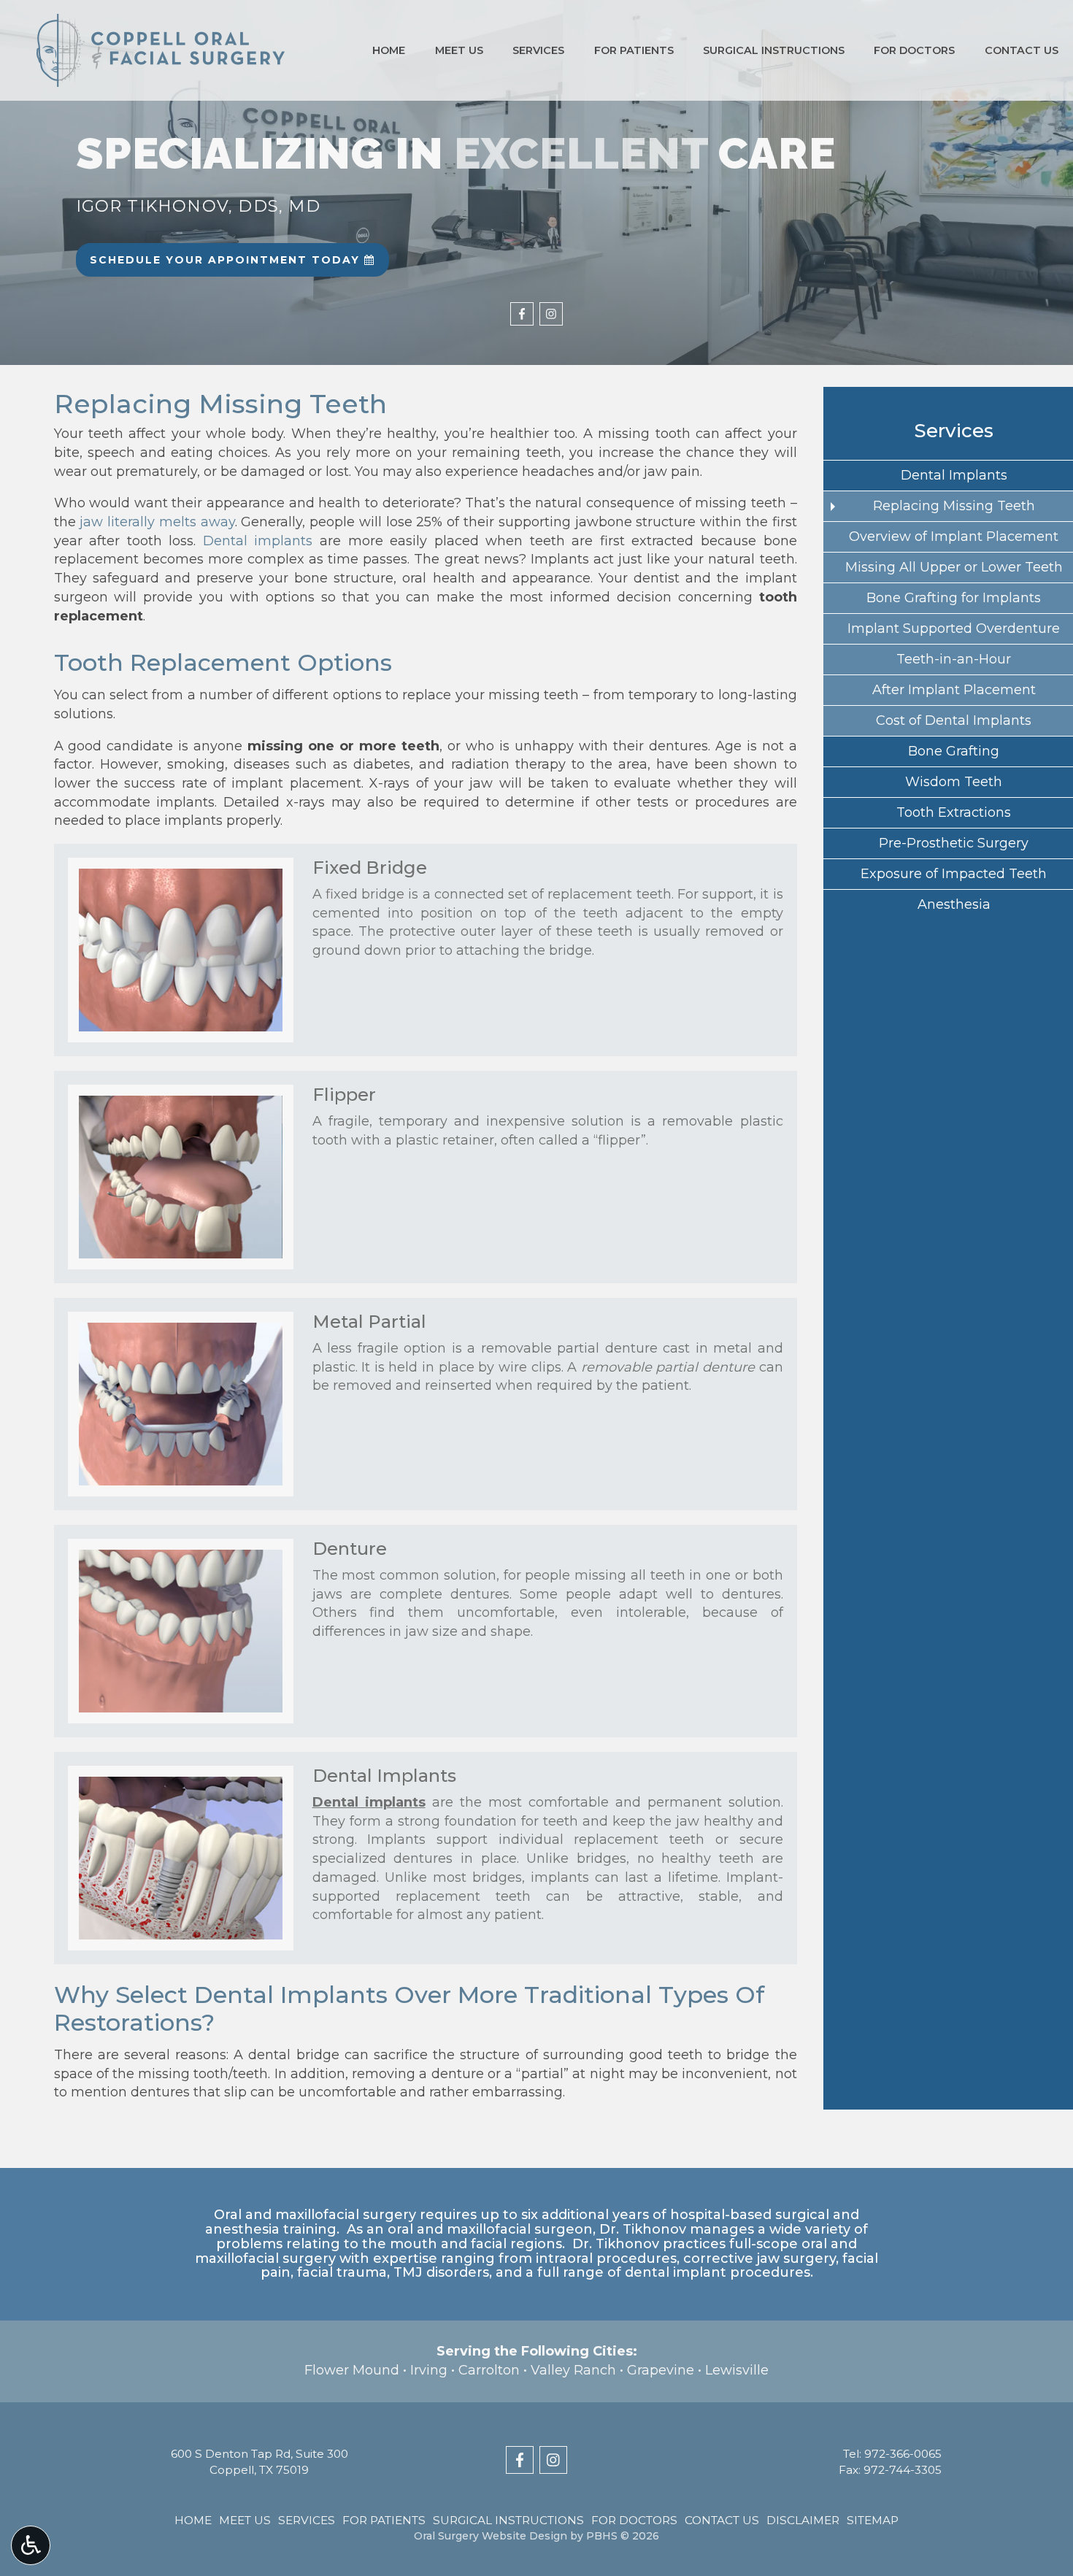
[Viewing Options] (31, 2545)
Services (538, 50)
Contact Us (1022, 50)
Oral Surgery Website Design (491, 2536)
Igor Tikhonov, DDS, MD (198, 206)
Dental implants (258, 541)
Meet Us (459, 50)
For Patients (634, 50)
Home (389, 50)
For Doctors (914, 50)
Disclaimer (803, 2520)
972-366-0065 (903, 2454)
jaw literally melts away (157, 522)
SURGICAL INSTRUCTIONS (774, 50)
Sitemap (873, 2520)
